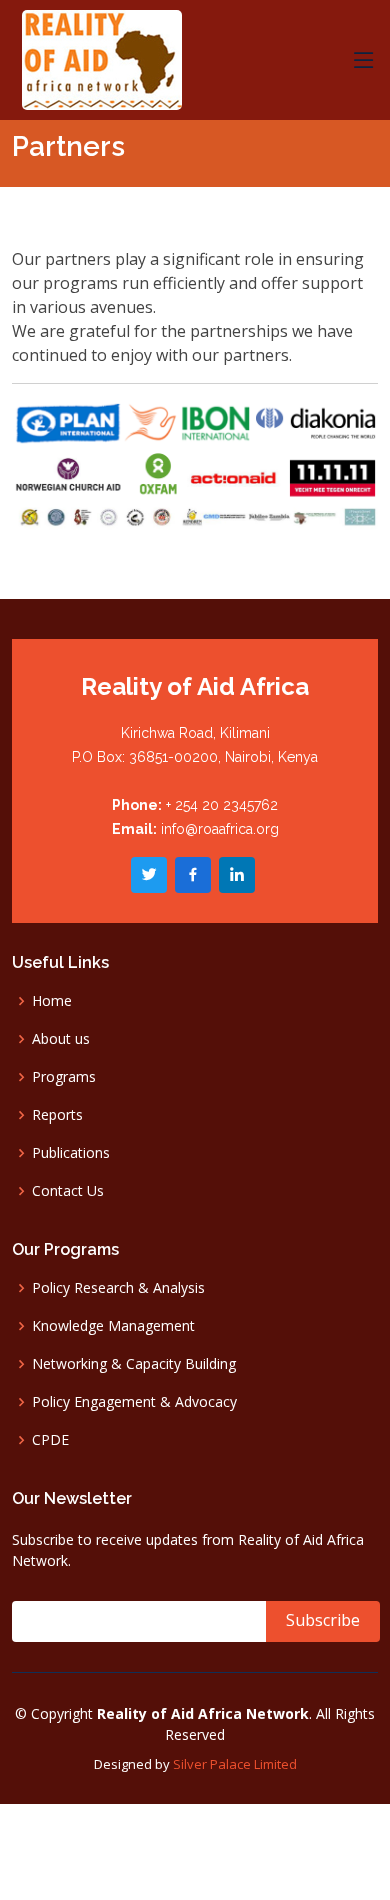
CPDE (50, 1440)
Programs (64, 1077)
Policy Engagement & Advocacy (134, 1402)
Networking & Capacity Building (134, 1364)
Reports (57, 1115)
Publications (71, 1153)
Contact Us (68, 1191)
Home (52, 1001)
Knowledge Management (113, 1326)
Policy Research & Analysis (118, 1288)
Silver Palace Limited (235, 1764)
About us (61, 1039)
